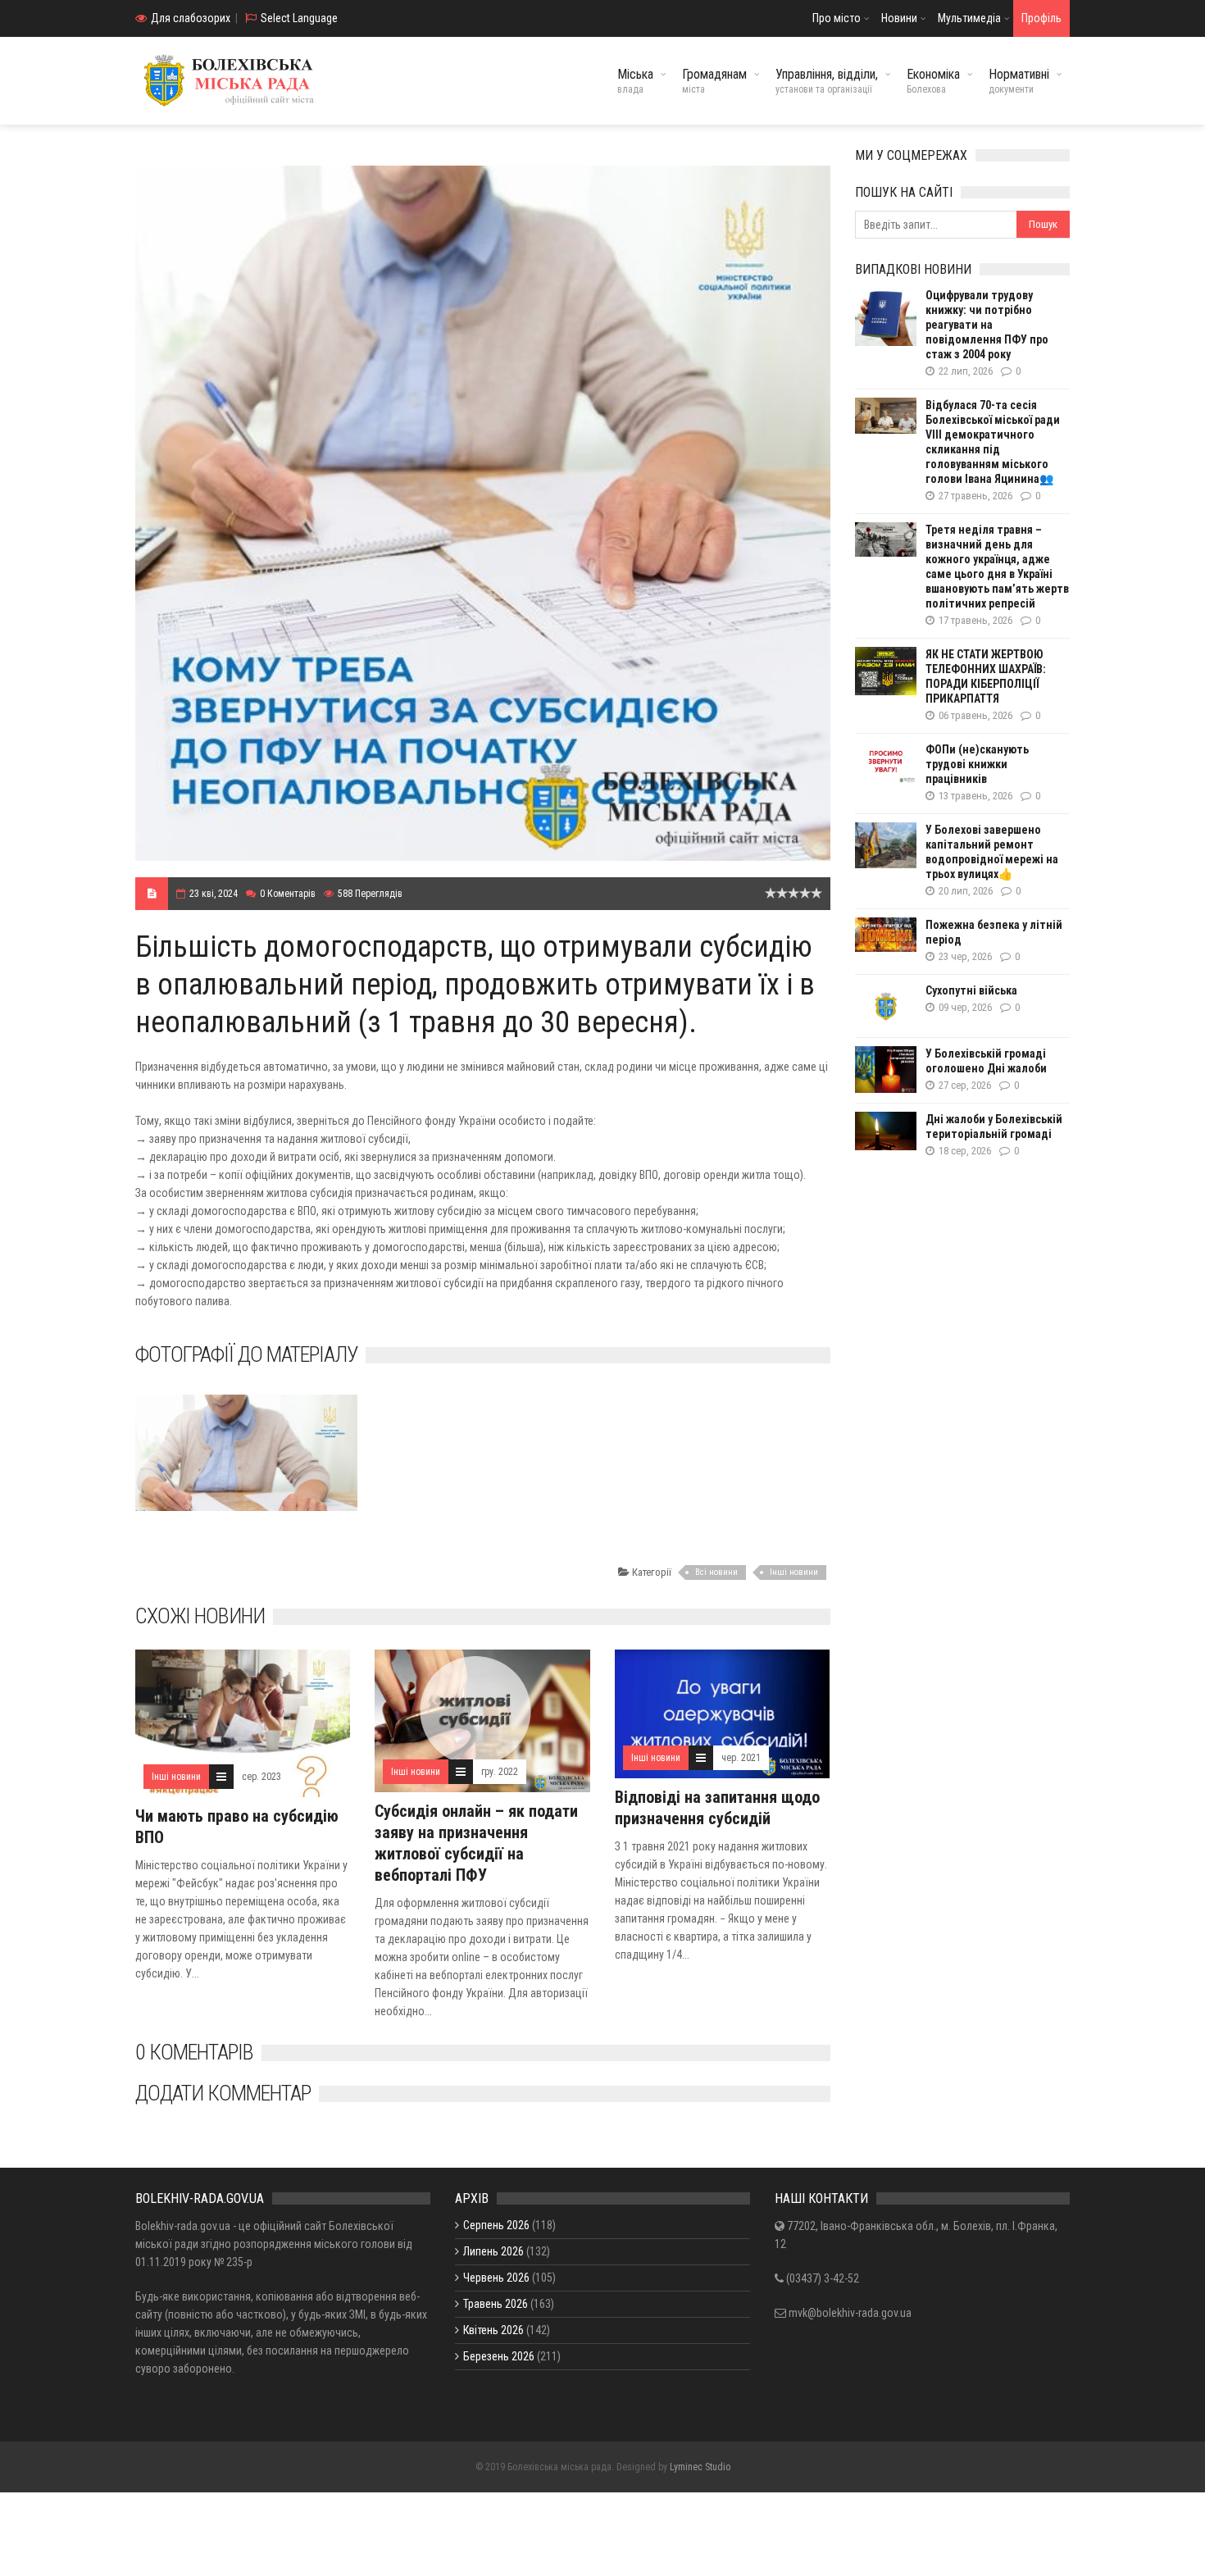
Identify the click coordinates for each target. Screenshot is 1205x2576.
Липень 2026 (493, 2251)
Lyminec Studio (700, 2467)
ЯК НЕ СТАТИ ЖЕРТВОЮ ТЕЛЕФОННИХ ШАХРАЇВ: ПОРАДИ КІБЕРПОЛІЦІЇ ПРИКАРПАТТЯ (986, 676)
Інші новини (794, 1572)
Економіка (933, 81)
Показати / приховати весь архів (534, 2400)
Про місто (837, 18)
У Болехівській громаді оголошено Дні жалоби (986, 1061)
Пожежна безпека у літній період (994, 932)
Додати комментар (223, 2093)
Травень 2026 (496, 2304)
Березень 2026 (499, 2356)
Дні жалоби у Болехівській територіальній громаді (994, 1126)
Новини (899, 18)
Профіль (1041, 18)
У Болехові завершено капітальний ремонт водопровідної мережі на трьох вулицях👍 (992, 852)
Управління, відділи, (827, 81)
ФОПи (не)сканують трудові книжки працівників (977, 764)
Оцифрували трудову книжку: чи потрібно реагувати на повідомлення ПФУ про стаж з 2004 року (987, 325)
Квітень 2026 (493, 2330)
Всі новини (716, 1572)
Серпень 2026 (496, 2225)
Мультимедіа (969, 18)
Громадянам (714, 81)
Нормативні (1019, 81)
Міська (635, 81)
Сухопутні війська (971, 990)
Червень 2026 (496, 2278)
